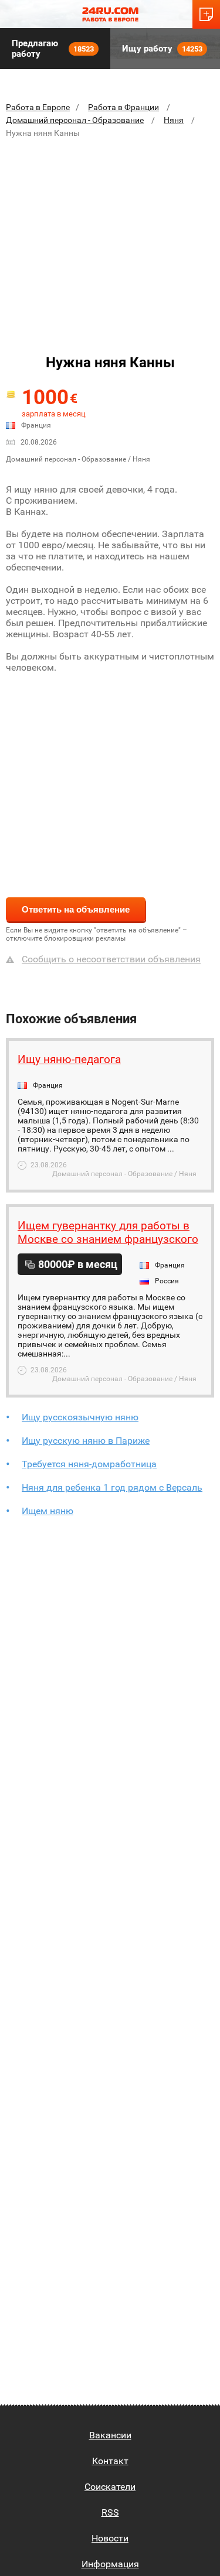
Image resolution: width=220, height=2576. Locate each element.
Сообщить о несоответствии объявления (111, 959)
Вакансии (110, 2435)
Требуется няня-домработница (89, 1464)
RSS (110, 2512)
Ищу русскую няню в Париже (86, 1441)
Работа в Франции (123, 107)
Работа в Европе (38, 107)
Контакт (110, 2461)
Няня (174, 120)
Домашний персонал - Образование (75, 120)
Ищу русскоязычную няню (80, 1417)
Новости (110, 2538)
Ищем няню (48, 1511)
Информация (110, 2564)
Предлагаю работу (53, 49)
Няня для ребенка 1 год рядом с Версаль (112, 1487)
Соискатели (110, 2487)
